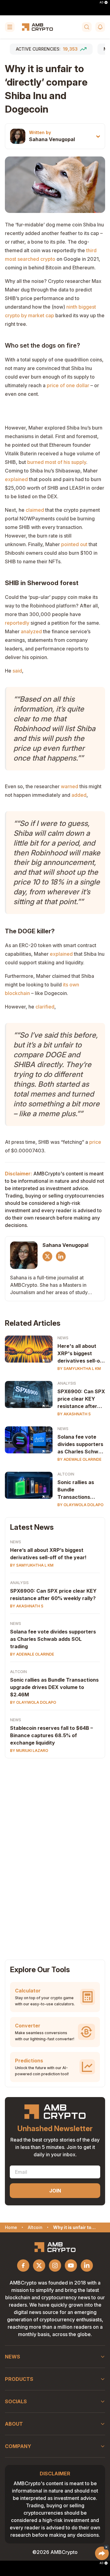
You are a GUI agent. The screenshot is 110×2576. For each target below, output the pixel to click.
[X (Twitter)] (47, 1256)
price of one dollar (68, 385)
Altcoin (66, 1474)
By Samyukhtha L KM (79, 1369)
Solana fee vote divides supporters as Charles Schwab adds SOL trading (81, 1444)
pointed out (74, 544)
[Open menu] (10, 27)
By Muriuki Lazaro (29, 1751)
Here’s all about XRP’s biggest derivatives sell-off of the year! (48, 1554)
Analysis (67, 1383)
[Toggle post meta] (98, 136)
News (63, 1338)
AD (101, 2)
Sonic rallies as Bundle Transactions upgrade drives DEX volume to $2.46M (76, 1490)
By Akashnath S (74, 1414)
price (95, 1142)
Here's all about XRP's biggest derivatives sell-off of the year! (81, 1354)
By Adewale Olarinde (79, 1459)
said (17, 671)
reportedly (17, 623)
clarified (45, 1007)
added (79, 795)
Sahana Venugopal (52, 139)
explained (16, 479)
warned (70, 786)
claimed (35, 510)
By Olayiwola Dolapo (81, 1505)
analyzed (31, 631)
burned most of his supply (57, 462)
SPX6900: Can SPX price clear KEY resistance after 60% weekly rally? (81, 1399)
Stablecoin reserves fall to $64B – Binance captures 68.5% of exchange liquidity (51, 1735)
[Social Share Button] (102, 2553)
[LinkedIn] (61, 1256)
